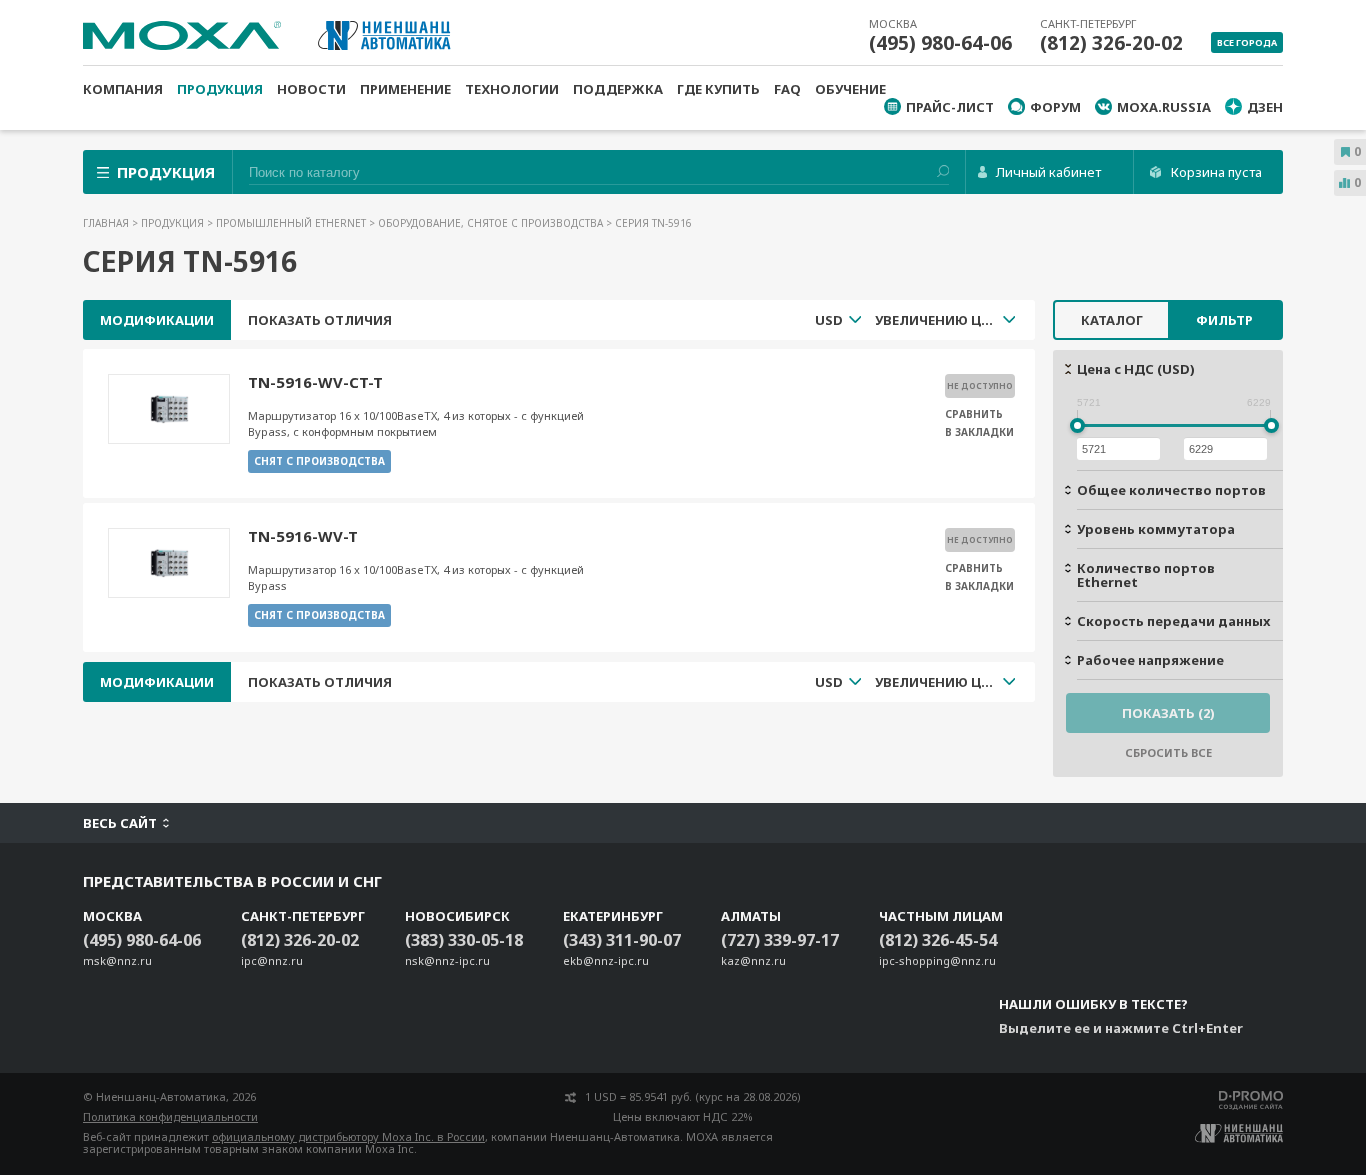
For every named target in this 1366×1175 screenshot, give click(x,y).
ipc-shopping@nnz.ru (937, 960)
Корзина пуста (1216, 172)
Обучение (850, 89)
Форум (1055, 107)
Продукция (220, 89)
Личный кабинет (1048, 172)
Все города (1247, 42)
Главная (107, 223)
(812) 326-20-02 (1111, 43)
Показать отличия (320, 320)
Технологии (512, 89)
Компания (123, 89)
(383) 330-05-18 (464, 940)
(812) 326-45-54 (938, 940)
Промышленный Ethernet (292, 223)
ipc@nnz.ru (272, 960)
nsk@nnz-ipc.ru (447, 960)
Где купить (718, 89)
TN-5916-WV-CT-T (315, 382)
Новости (311, 89)
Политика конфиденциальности (170, 1116)
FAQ (787, 89)
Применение (405, 89)
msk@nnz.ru (117, 960)
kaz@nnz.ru (753, 960)
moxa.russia (1164, 107)
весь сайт (120, 823)
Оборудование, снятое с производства (492, 223)
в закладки (979, 432)
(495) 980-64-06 (940, 43)
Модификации (157, 320)
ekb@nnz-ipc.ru (606, 960)
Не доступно (980, 385)
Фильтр (1224, 320)
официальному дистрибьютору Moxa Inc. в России (348, 1136)
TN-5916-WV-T (303, 536)
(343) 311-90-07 (622, 940)
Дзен (1265, 107)
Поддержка (618, 89)
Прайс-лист (950, 107)
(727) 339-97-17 (780, 940)
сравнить (974, 414)
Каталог (1112, 320)
